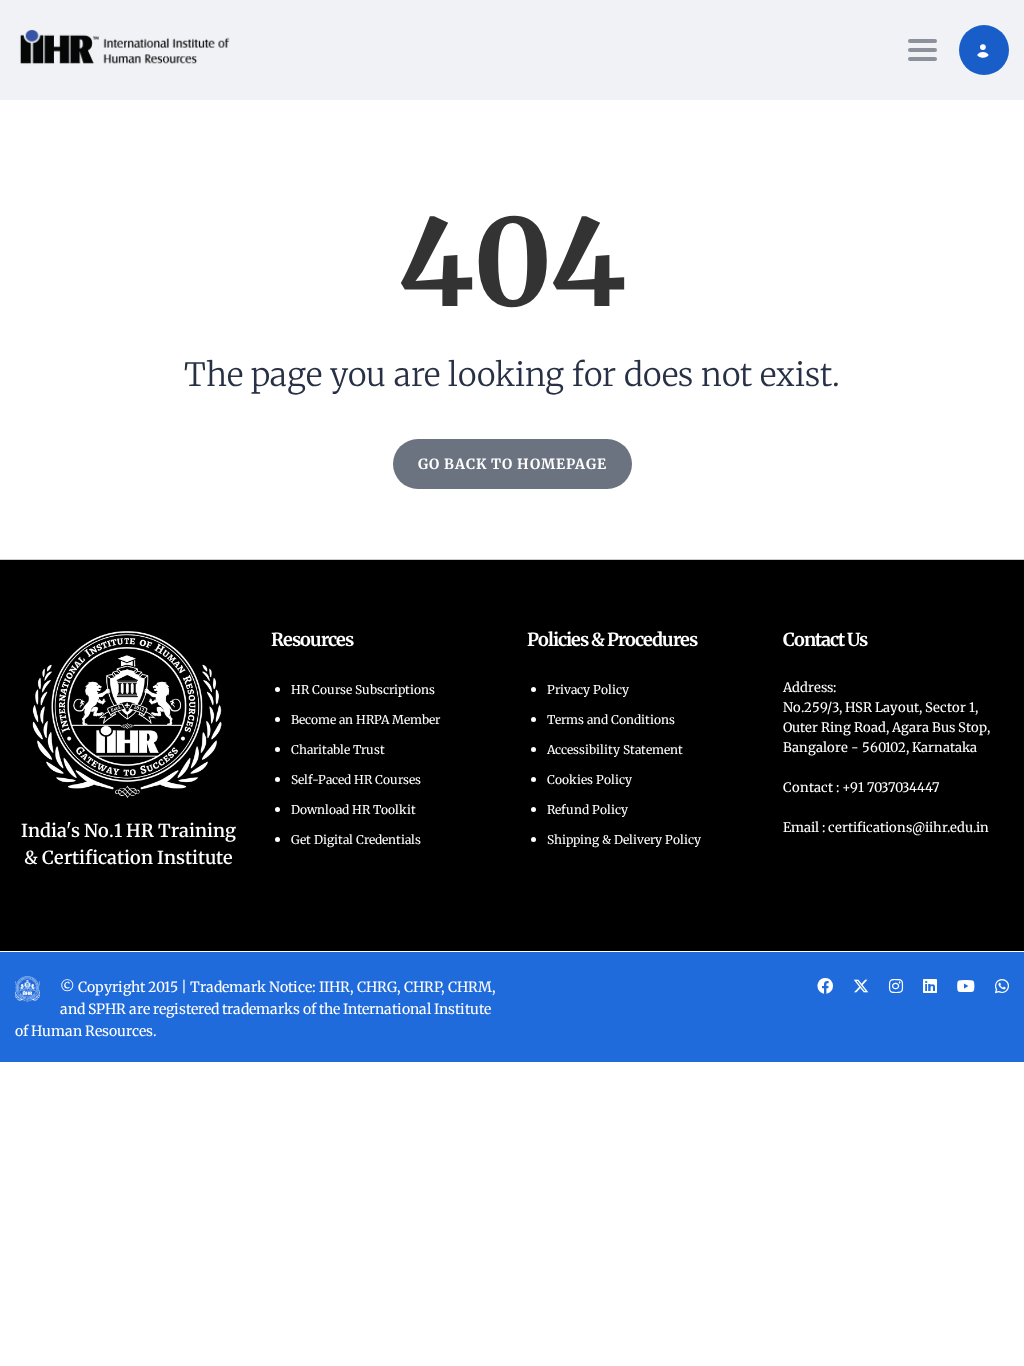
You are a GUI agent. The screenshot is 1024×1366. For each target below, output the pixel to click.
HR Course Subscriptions (363, 689)
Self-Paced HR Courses (356, 779)
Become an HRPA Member (365, 719)
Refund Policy (587, 809)
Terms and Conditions (611, 719)
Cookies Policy (589, 779)
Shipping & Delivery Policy (624, 839)
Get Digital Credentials (356, 839)
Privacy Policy (588, 689)
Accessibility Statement (615, 749)
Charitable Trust (338, 749)
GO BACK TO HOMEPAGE (512, 464)
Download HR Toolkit (353, 809)
